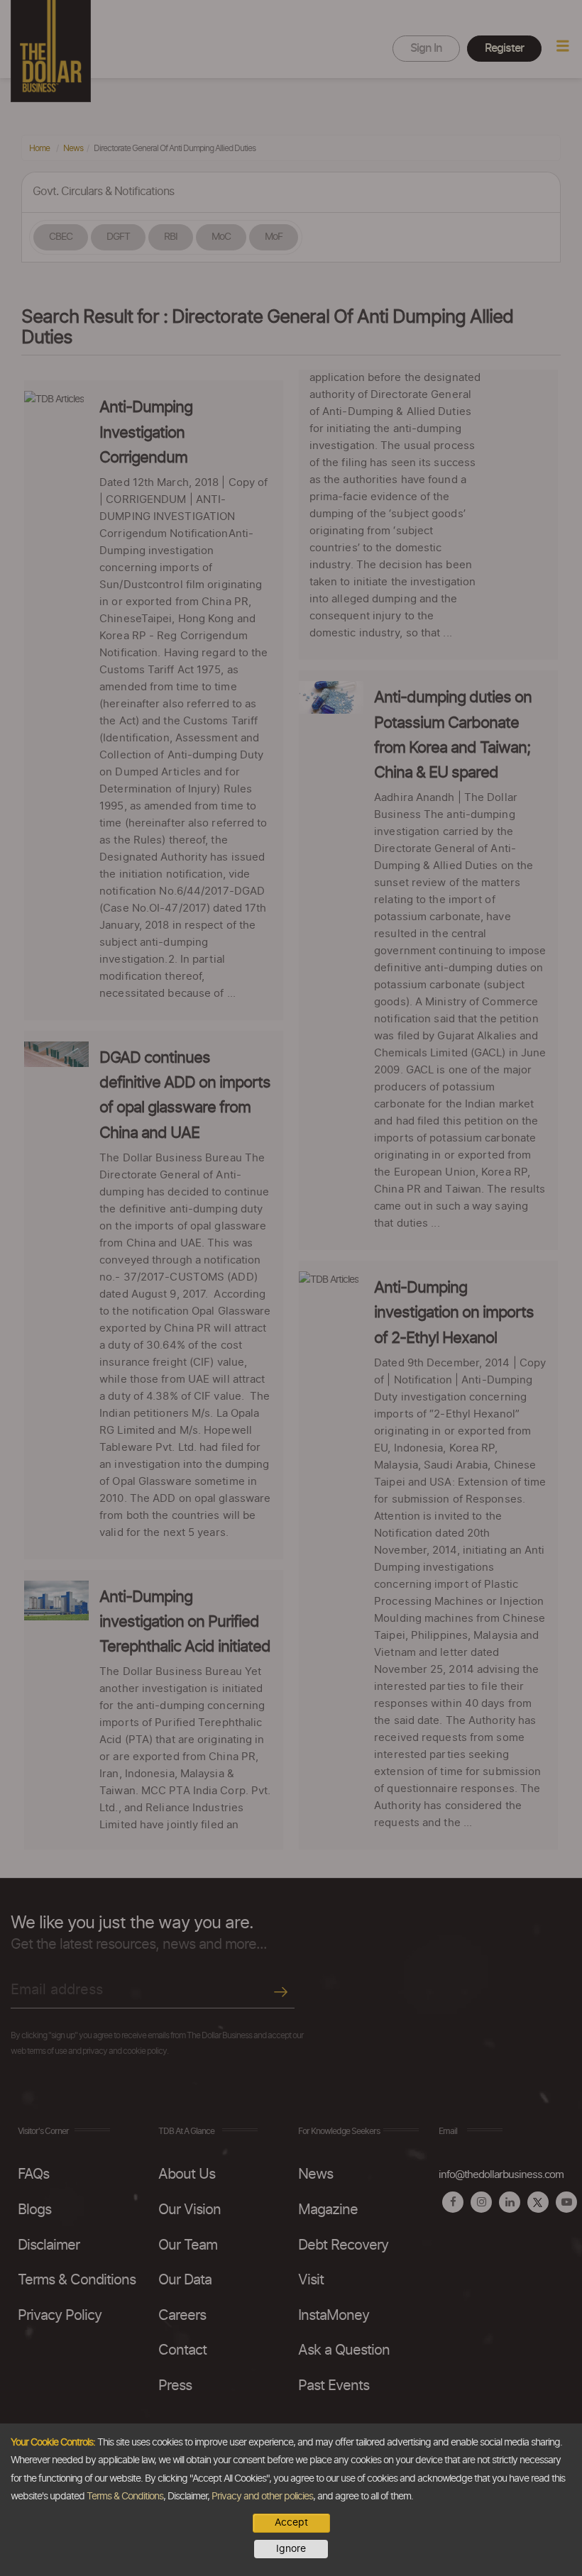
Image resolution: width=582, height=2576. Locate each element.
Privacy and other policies (262, 2497)
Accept (291, 2523)
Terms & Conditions (125, 2497)
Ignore (291, 2549)
